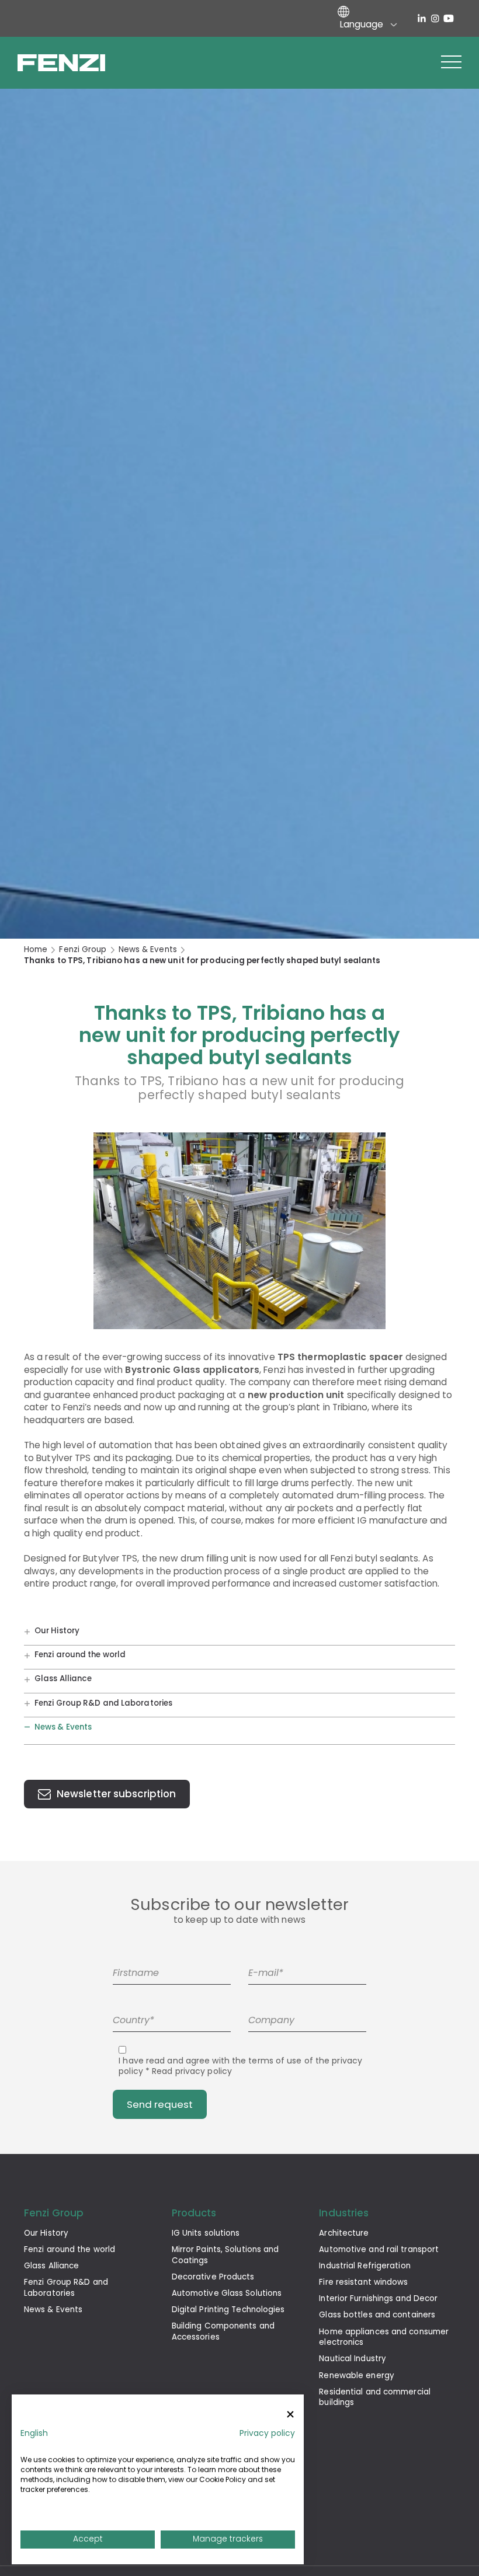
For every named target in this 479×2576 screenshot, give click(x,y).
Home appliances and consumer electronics (384, 2337)
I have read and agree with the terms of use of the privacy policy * (240, 2066)
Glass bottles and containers (377, 2315)
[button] (451, 62)
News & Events (148, 950)
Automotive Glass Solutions (227, 2293)
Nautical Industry (353, 2359)
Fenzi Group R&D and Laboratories (103, 1703)
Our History (57, 1631)
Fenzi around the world (80, 1655)
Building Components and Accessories (223, 2331)
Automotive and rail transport (379, 2249)
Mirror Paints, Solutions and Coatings (225, 2255)
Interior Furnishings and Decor (378, 2298)
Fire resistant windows (363, 2282)
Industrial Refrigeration (365, 2266)
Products (194, 2213)
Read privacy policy (192, 2071)
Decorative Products (213, 2277)
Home (36, 950)
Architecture (344, 2233)
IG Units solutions (206, 2233)
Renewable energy (357, 2375)
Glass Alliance (63, 1679)
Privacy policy (267, 2433)
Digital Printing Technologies (228, 2310)
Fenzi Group (83, 950)
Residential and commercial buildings (375, 2397)
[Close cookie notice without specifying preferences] (290, 2415)
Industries (344, 2213)
